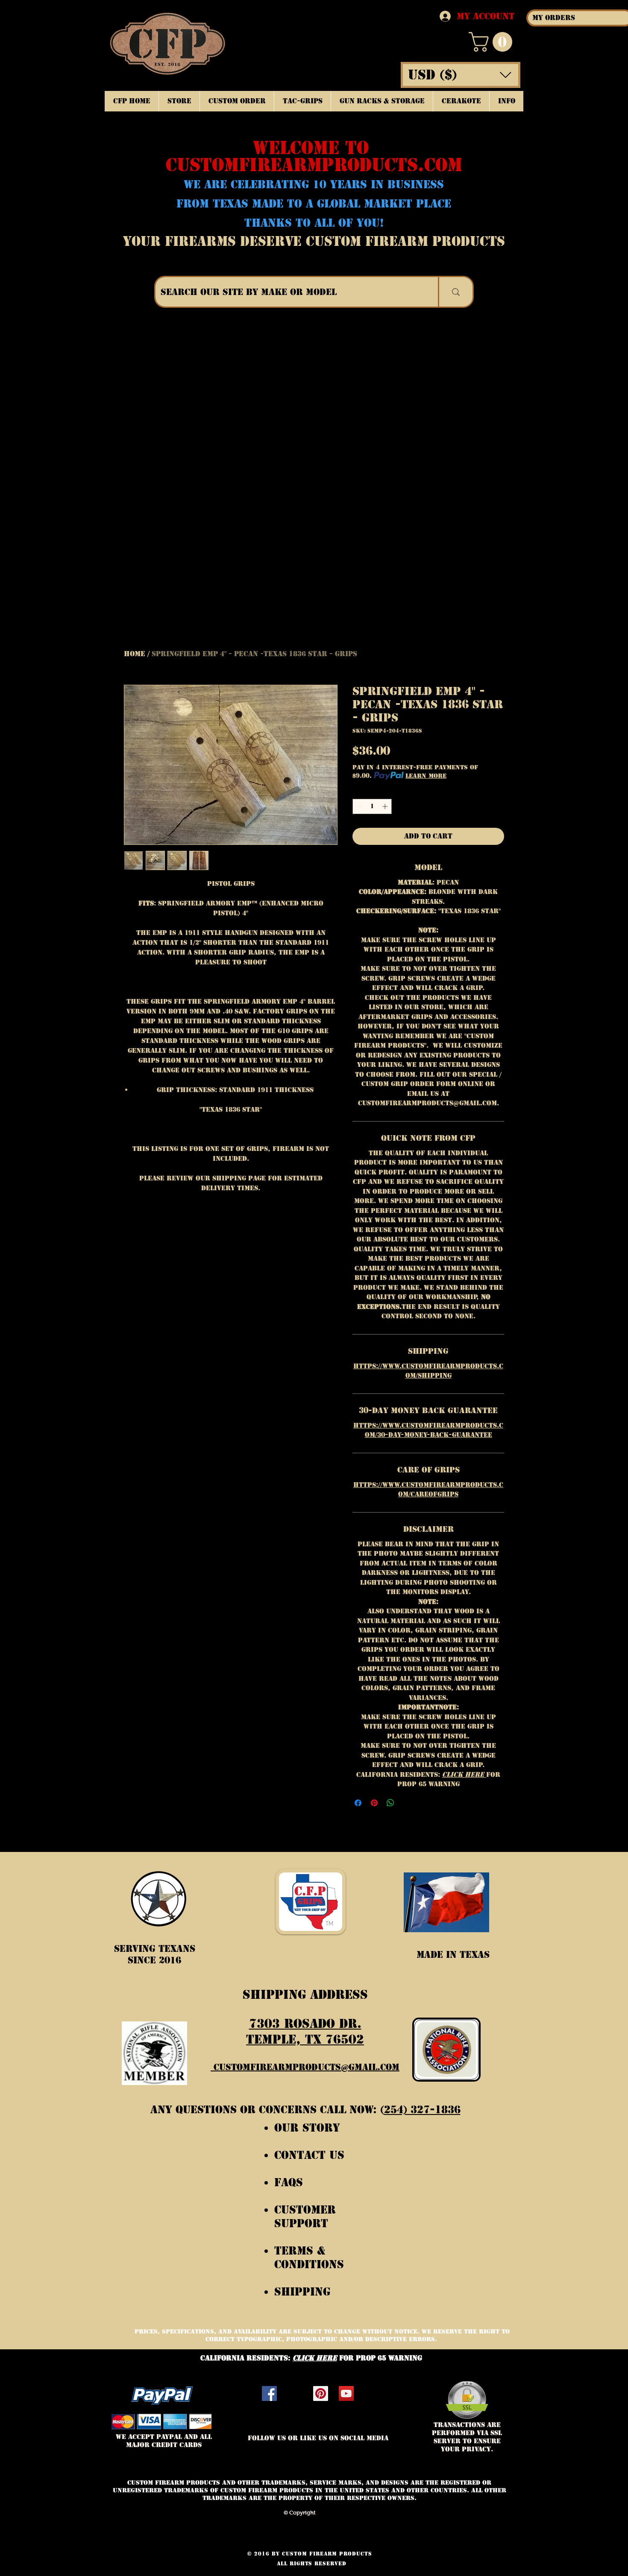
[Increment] (386, 806)
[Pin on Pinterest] (374, 1803)
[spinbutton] (372, 806)
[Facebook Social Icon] (269, 2393)
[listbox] (461, 75)
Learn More (426, 776)
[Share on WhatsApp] (390, 1803)
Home (135, 654)
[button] (493, 42)
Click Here (464, 1774)
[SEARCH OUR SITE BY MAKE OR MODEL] (455, 292)
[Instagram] (295, 2393)
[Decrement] (359, 806)
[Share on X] (407, 1803)
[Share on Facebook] (358, 1803)
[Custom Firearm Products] (321, 2393)
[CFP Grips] (346, 2393)
